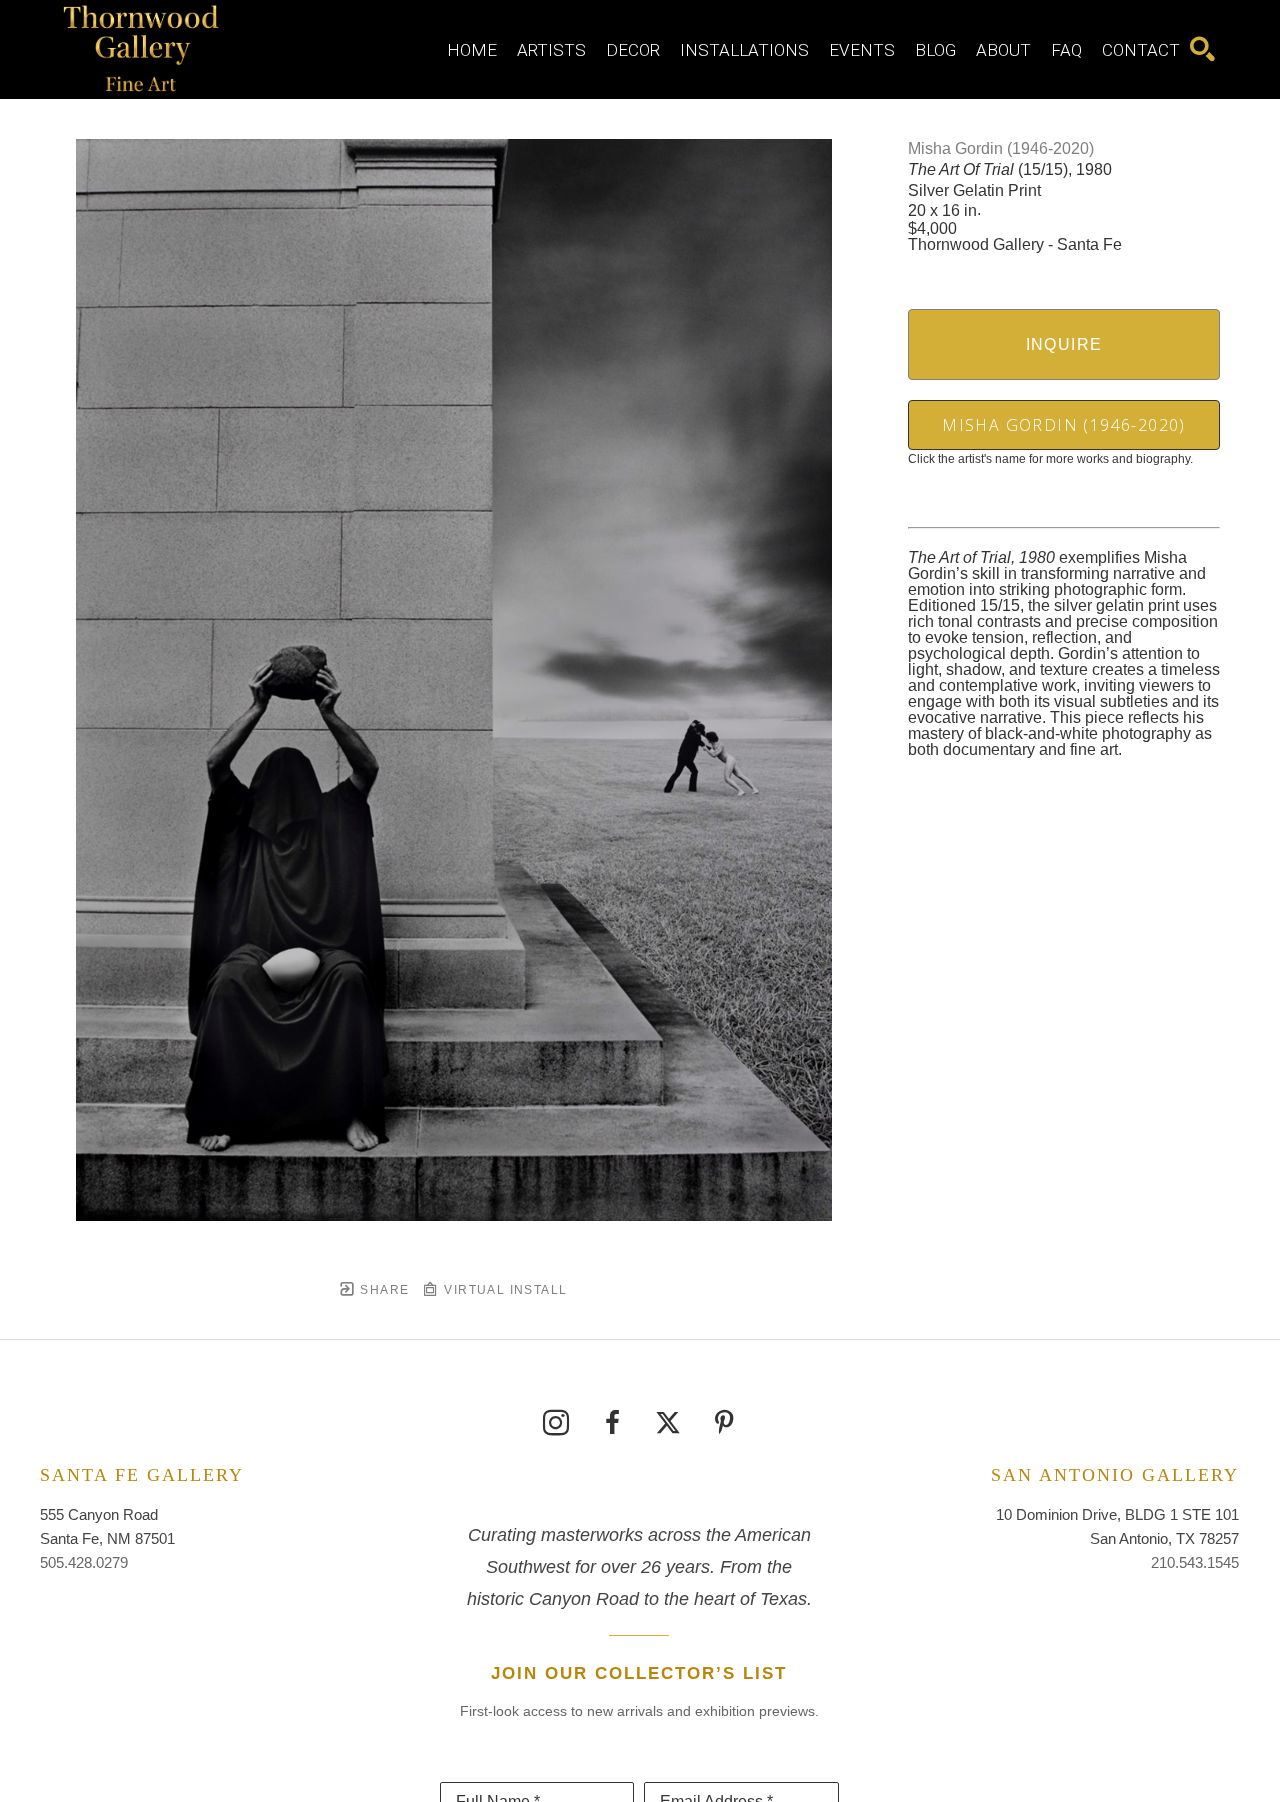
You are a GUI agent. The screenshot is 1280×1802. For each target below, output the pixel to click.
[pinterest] (724, 1423)
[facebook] (612, 1423)
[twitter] (668, 1423)
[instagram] (556, 1423)
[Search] (1202, 49)
